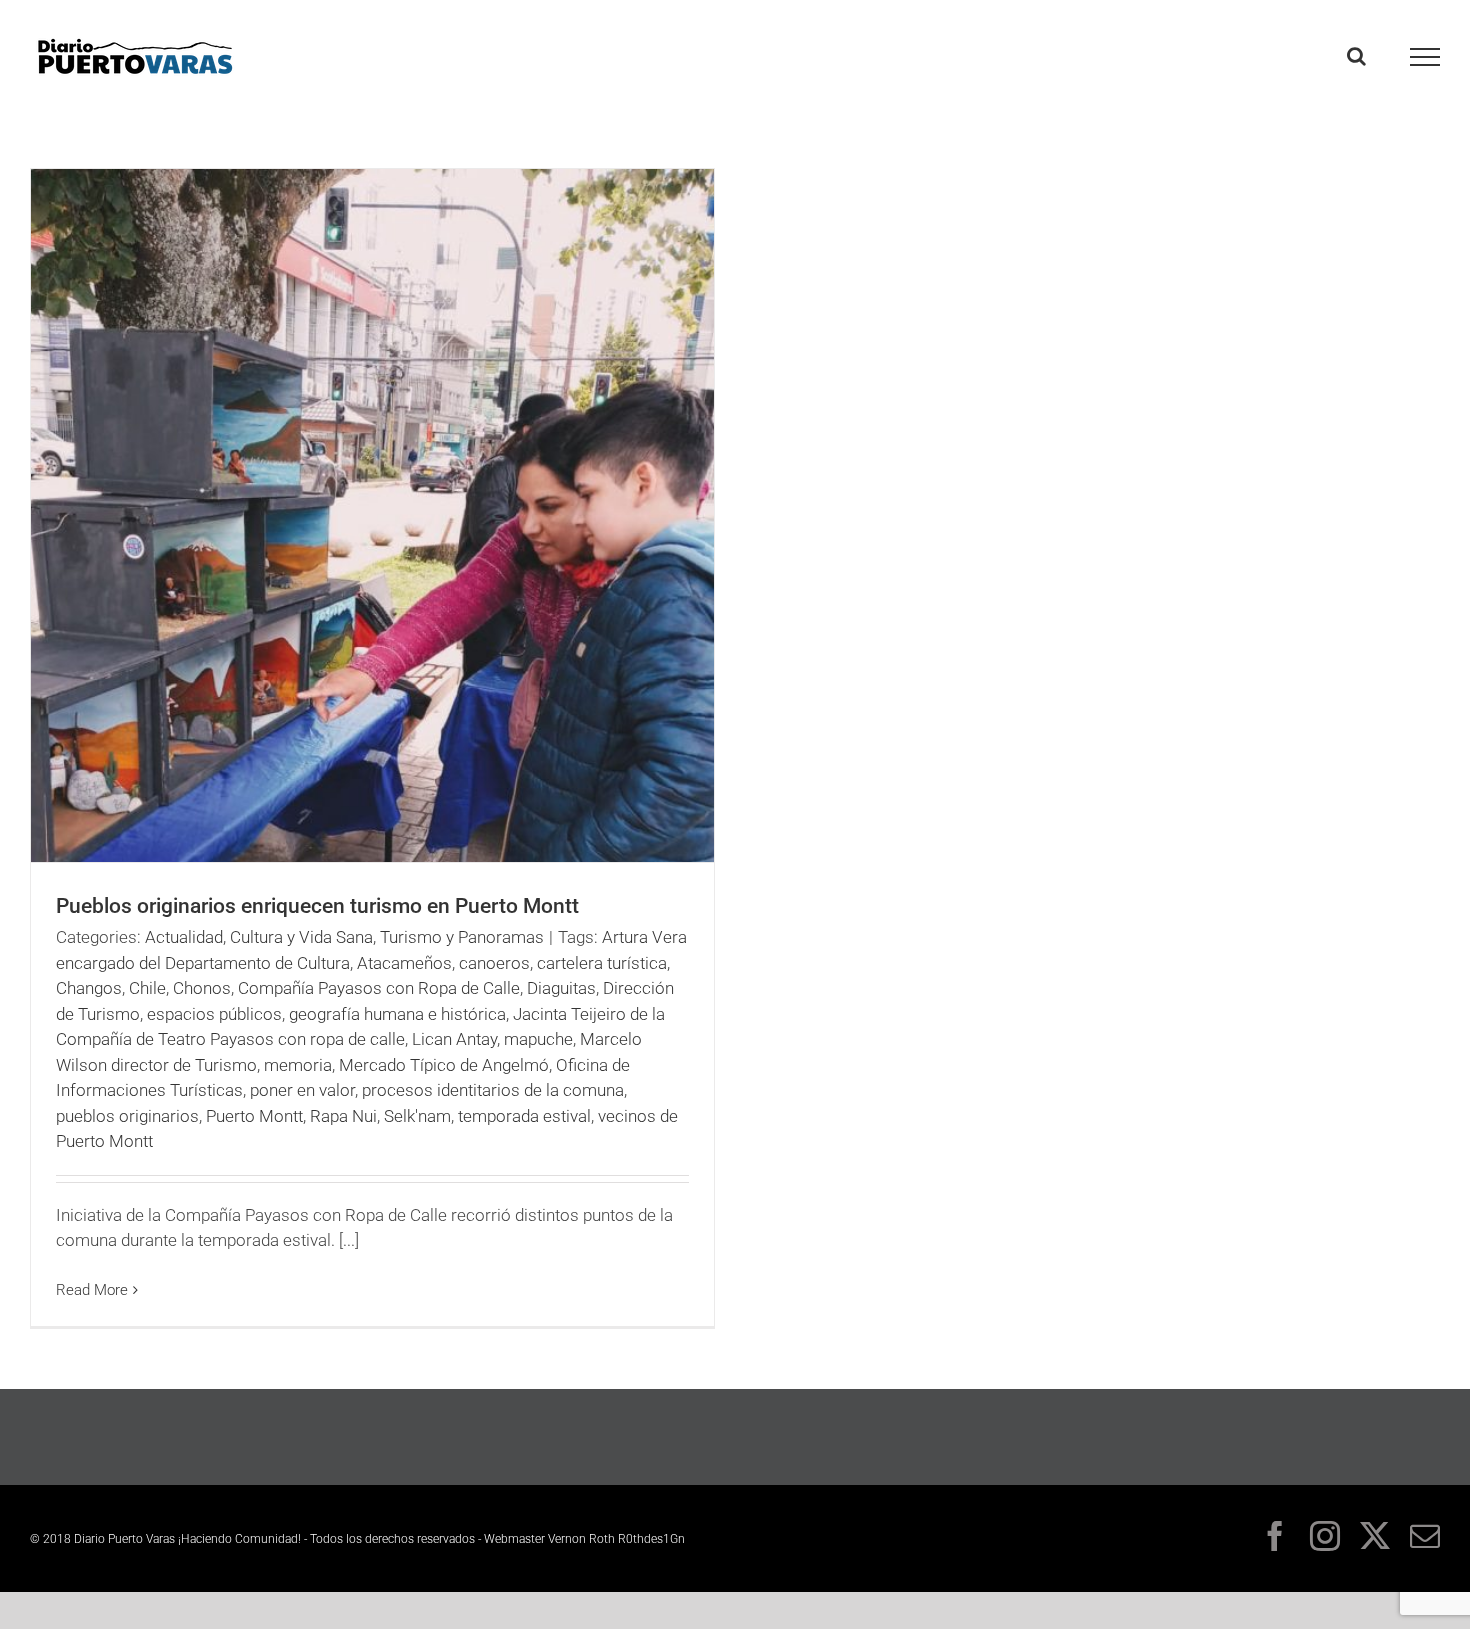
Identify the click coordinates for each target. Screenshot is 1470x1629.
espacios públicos (214, 1014)
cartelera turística (602, 963)
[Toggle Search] (1356, 56)
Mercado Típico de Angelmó (444, 1065)
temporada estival (524, 1116)
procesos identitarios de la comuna (493, 1090)
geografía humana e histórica (397, 1014)
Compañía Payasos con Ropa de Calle (379, 988)
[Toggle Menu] (1425, 57)
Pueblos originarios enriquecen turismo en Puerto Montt (317, 906)
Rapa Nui (343, 1116)
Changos (89, 988)
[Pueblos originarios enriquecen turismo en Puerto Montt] (372, 515)
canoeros (494, 963)
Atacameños (404, 963)
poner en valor (302, 1090)
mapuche (538, 1039)
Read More (92, 1290)
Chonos (202, 988)
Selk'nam (417, 1116)
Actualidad (184, 937)
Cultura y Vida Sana (301, 937)
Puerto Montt (254, 1116)
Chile (147, 988)
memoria (298, 1065)
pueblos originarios (127, 1116)
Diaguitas (561, 988)
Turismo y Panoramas (462, 937)
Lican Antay (454, 1039)
